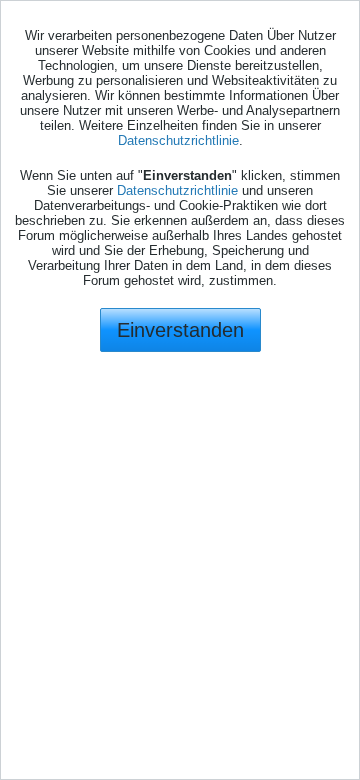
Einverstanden (180, 330)
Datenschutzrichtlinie (178, 140)
